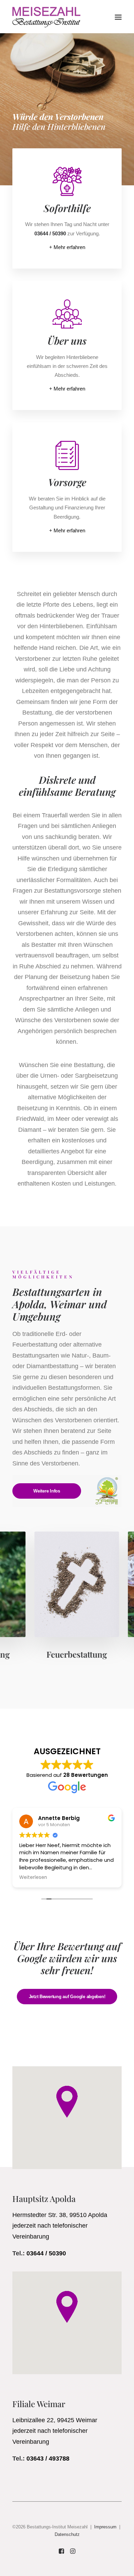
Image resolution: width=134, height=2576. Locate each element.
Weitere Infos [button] (47, 1491)
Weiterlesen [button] (33, 1878)
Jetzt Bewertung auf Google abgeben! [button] (67, 1997)
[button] (118, 17)
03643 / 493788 (48, 2459)
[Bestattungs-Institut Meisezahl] (46, 17)
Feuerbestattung (67, 1654)
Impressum (105, 2527)
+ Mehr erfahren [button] (67, 247)
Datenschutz (67, 2534)
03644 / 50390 (46, 2253)
